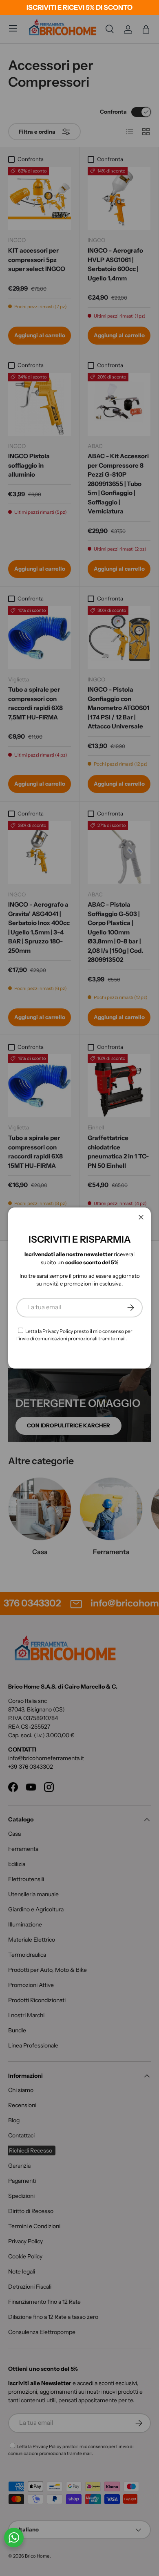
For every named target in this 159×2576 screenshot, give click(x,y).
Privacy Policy (58, 1331)
